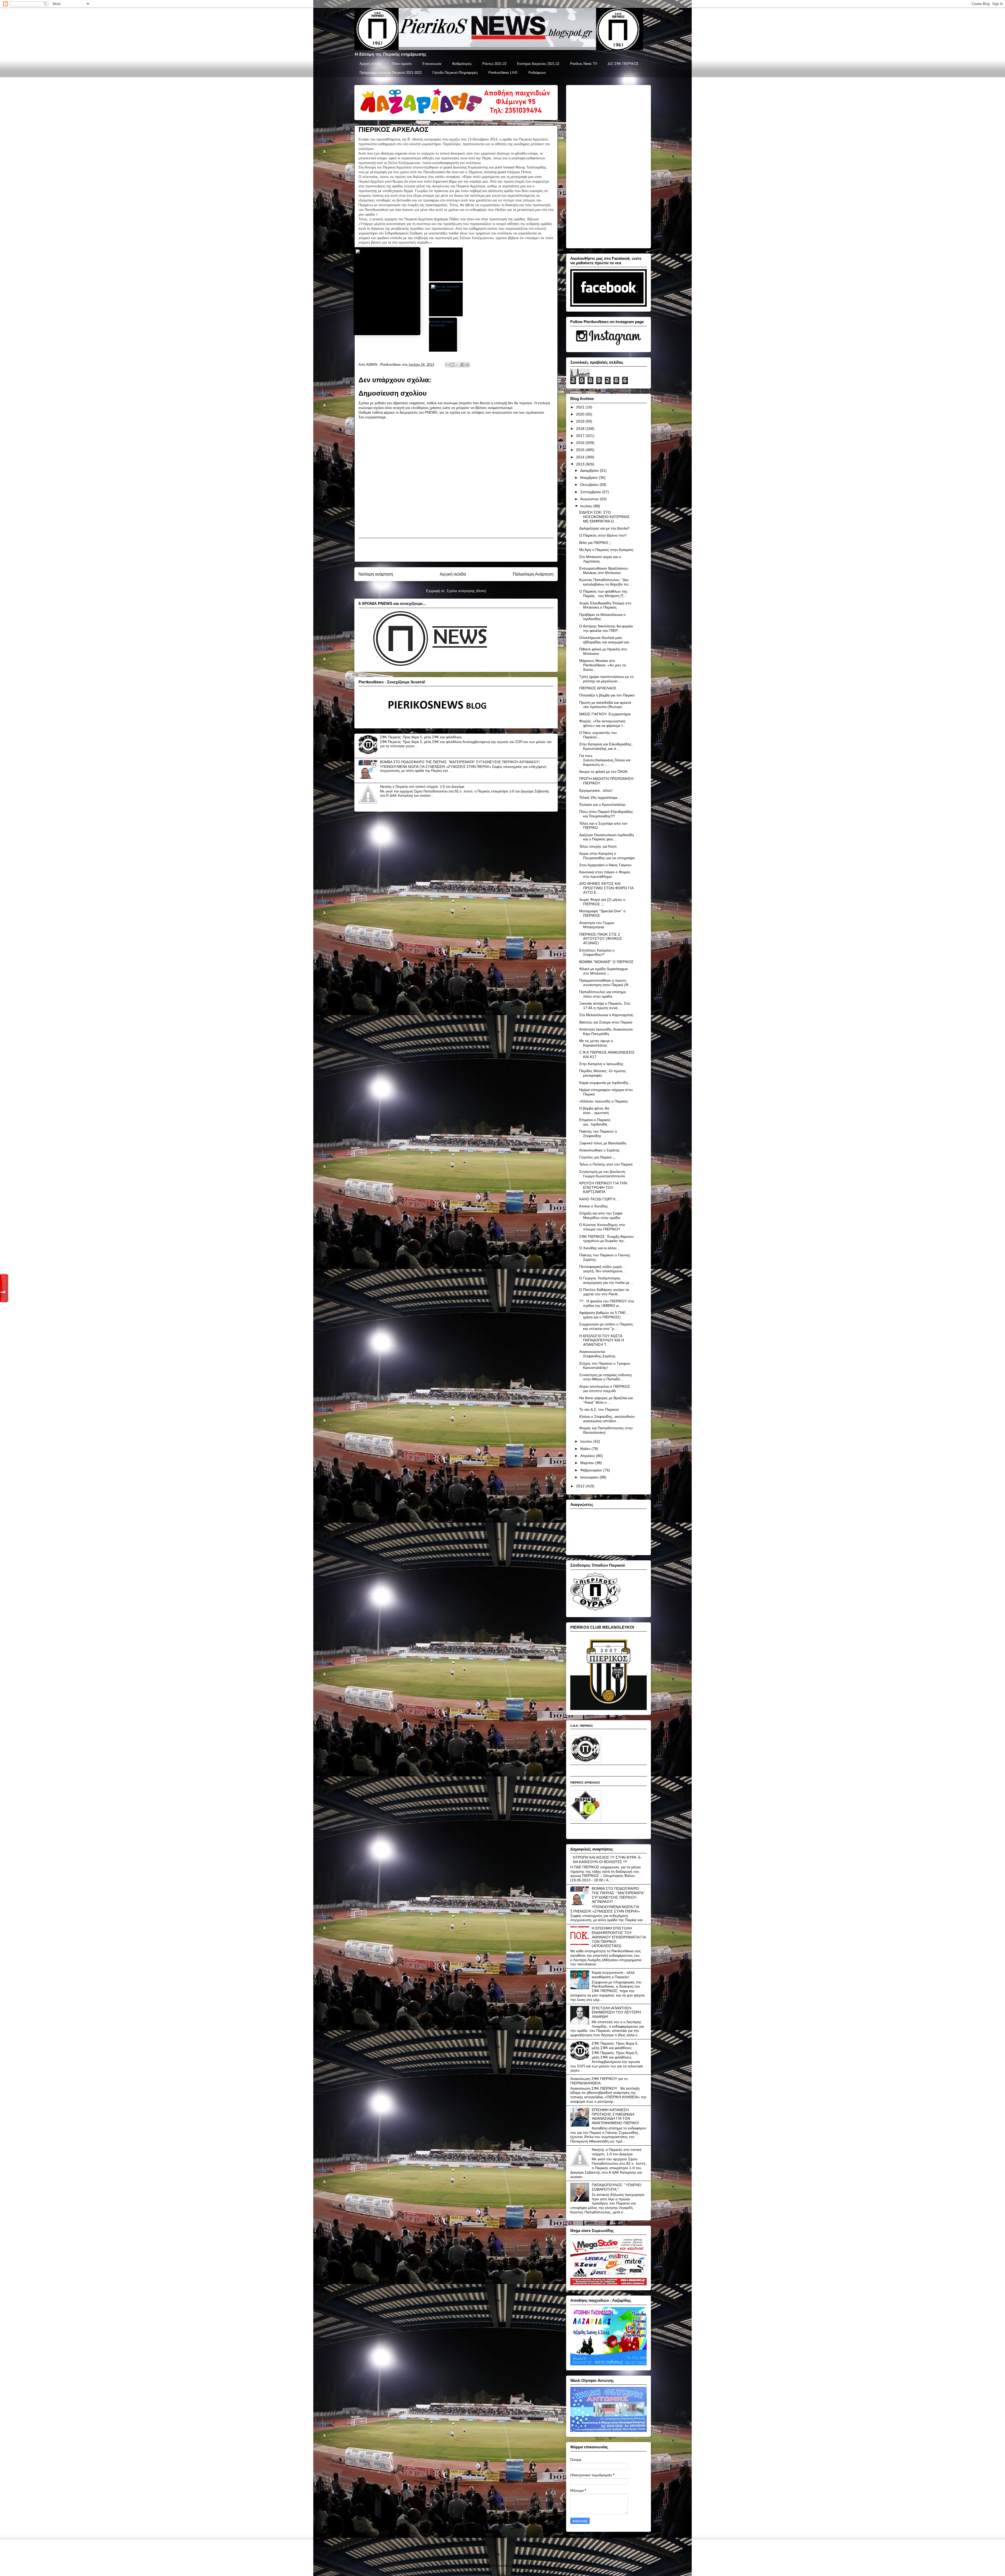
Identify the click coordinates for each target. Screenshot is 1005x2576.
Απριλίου (588, 1456)
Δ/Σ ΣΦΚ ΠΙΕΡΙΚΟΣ (623, 64)
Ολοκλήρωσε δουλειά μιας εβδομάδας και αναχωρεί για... (606, 640)
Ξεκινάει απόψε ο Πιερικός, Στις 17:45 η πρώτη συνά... (605, 1006)
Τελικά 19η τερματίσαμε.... (600, 797)
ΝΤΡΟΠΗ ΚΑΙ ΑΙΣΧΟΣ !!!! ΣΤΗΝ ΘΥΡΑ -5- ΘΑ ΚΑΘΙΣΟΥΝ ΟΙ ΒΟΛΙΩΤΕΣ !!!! (607, 1860)
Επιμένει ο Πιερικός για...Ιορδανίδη (595, 1122)
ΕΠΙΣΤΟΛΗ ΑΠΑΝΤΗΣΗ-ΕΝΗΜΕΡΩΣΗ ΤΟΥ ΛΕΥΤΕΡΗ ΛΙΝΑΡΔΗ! (616, 2012)
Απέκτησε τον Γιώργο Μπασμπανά (597, 925)
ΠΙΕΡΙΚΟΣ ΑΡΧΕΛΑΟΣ (598, 688)
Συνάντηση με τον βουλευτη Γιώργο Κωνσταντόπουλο (602, 1174)
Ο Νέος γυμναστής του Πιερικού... (598, 735)
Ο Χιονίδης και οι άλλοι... (599, 1248)
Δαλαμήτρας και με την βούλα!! (604, 528)
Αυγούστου (590, 499)
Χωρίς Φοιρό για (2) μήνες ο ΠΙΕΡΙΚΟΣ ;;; (602, 902)
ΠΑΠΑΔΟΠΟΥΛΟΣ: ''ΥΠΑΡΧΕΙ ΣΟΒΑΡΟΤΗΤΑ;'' (616, 2187)
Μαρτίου (588, 1463)
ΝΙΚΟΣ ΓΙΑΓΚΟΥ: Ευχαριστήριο (605, 714)
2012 (581, 1486)
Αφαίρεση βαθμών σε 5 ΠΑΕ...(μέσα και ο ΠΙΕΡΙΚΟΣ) (604, 1315)
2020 (581, 414)
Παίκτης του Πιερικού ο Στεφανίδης (598, 1134)
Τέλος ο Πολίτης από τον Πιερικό (606, 1164)
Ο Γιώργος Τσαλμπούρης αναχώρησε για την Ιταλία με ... (606, 1280)
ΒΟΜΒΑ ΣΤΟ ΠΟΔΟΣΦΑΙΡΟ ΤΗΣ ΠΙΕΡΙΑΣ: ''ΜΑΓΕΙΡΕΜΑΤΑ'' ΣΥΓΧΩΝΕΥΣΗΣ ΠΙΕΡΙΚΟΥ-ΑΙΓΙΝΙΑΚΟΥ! (460, 762)
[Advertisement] (456, 550)
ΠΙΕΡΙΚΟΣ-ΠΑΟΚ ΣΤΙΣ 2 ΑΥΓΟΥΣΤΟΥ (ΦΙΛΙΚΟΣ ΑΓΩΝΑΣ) (601, 939)
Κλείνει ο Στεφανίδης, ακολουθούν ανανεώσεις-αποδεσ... (607, 1419)
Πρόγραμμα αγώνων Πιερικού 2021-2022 (391, 73)
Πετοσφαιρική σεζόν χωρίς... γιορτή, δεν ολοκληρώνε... (602, 1269)
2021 (581, 407)
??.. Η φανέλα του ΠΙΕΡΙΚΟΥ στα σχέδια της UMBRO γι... (607, 1303)
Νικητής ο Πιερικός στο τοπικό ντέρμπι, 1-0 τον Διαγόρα (422, 787)
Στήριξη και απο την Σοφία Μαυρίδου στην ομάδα (601, 1215)
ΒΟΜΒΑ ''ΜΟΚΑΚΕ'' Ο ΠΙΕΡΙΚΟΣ (606, 962)
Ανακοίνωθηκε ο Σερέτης (599, 1150)
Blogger (537, 2566)
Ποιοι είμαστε (402, 64)
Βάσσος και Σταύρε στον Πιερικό (606, 1022)
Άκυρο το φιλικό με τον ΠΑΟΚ (603, 772)
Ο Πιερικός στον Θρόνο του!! (603, 535)
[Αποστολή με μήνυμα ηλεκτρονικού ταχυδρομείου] (448, 365)
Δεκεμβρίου (590, 470)
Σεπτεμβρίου (591, 492)
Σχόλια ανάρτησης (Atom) (466, 591)
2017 (581, 436)
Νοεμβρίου (590, 477)
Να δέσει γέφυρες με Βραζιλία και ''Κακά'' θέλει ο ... (606, 1400)
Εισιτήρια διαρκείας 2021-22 (538, 64)
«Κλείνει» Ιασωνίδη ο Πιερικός (604, 1101)
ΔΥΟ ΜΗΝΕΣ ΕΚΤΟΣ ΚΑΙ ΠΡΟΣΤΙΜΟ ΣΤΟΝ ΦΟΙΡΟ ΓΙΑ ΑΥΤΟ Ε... (606, 888)
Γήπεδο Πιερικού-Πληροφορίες (455, 73)
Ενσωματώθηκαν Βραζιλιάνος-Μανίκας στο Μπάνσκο (604, 570)
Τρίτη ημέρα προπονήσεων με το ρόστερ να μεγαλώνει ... (606, 679)
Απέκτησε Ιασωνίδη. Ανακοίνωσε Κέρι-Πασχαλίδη (606, 1031)
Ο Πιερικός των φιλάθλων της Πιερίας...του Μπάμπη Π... (603, 594)
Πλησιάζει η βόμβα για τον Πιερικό (607, 695)
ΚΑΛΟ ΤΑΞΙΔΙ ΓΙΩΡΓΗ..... (600, 1199)
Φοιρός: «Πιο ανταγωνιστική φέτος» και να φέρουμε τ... (603, 723)
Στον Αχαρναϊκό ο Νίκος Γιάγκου (605, 865)
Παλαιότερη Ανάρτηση (533, 574)
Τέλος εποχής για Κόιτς (598, 846)
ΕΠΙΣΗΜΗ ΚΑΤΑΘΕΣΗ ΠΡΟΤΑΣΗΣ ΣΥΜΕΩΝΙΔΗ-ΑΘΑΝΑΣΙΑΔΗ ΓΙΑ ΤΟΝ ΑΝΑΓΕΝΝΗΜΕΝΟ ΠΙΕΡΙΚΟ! (615, 2116)
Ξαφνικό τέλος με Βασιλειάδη (603, 1143)
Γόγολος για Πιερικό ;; (597, 1157)
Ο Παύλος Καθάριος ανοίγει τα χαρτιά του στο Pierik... (604, 1292)
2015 (581, 450)
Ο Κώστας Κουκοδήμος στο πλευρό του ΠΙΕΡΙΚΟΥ (602, 1227)
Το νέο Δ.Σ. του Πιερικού (599, 1409)
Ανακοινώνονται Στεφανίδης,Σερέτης (597, 1354)
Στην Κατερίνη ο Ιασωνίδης (601, 1064)
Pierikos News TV (584, 64)
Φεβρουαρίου (592, 1470)
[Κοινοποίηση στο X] (457, 365)
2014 (581, 457)
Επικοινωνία (432, 64)
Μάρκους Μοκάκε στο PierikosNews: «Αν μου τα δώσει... (602, 665)
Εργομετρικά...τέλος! (596, 790)
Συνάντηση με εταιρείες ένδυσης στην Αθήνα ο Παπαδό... (606, 1377)
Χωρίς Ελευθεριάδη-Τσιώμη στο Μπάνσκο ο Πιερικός (605, 605)
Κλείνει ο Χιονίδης (594, 1206)
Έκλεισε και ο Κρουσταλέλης (602, 805)
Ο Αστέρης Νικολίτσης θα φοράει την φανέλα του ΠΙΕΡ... (606, 628)
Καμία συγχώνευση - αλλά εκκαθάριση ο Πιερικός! (613, 1975)
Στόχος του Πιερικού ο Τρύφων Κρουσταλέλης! (605, 1366)
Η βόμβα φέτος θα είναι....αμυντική (594, 1110)
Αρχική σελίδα (370, 64)
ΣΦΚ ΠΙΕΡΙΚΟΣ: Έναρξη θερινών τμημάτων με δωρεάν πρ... (606, 1239)
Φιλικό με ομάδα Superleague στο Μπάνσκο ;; (604, 971)
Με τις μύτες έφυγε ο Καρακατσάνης (596, 1043)
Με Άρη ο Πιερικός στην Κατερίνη (606, 550)
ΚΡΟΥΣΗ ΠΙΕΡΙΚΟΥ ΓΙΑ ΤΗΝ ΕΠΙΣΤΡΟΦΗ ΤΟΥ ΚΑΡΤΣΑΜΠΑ (603, 1188)
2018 (581, 429)
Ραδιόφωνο (537, 73)
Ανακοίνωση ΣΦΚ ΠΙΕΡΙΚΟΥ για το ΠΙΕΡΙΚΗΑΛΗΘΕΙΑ (599, 2081)
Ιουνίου (587, 1441)
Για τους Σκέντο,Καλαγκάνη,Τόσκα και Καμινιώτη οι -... (605, 760)
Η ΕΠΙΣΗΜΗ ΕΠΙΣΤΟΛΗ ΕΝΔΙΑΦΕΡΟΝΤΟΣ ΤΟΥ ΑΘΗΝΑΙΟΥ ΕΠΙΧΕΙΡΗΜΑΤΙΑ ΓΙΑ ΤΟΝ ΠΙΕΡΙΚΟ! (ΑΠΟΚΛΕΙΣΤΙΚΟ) (619, 1937)
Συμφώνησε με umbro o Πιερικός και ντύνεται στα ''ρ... (606, 1326)
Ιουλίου (587, 506)
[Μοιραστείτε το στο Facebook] (462, 365)
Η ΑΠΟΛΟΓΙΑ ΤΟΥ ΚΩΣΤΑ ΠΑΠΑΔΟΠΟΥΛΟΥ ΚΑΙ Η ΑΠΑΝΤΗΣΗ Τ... (602, 1340)
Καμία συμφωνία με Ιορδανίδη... (605, 1083)
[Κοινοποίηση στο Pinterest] (467, 365)
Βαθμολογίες (462, 64)
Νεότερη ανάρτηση (376, 574)
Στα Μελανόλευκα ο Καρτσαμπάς (606, 1015)
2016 (581, 443)
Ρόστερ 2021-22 (494, 64)
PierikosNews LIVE (503, 73)
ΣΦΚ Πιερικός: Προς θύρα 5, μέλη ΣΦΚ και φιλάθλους (421, 737)
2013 (581, 464)
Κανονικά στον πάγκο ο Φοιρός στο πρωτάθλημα (605, 874)
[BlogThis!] (453, 365)
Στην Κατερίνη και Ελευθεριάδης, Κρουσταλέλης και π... (606, 746)
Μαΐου (586, 1449)
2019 (581, 421)
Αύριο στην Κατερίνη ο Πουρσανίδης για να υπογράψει (607, 856)
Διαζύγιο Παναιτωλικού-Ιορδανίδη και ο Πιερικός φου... (607, 837)
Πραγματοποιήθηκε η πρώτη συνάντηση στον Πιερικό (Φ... (605, 983)
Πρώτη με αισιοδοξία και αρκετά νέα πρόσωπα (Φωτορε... (605, 705)
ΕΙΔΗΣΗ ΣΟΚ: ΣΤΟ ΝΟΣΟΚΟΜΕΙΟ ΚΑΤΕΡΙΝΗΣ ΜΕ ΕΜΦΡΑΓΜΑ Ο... (604, 517)
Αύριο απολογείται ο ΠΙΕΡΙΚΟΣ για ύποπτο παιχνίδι (605, 1389)
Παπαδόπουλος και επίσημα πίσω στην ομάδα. (602, 994)
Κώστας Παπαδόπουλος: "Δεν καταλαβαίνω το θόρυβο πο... (605, 582)
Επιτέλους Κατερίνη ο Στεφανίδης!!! (597, 952)
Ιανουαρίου (590, 1477)
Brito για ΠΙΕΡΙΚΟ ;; (595, 543)
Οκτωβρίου (590, 485)
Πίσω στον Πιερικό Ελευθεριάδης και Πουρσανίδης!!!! (606, 814)
